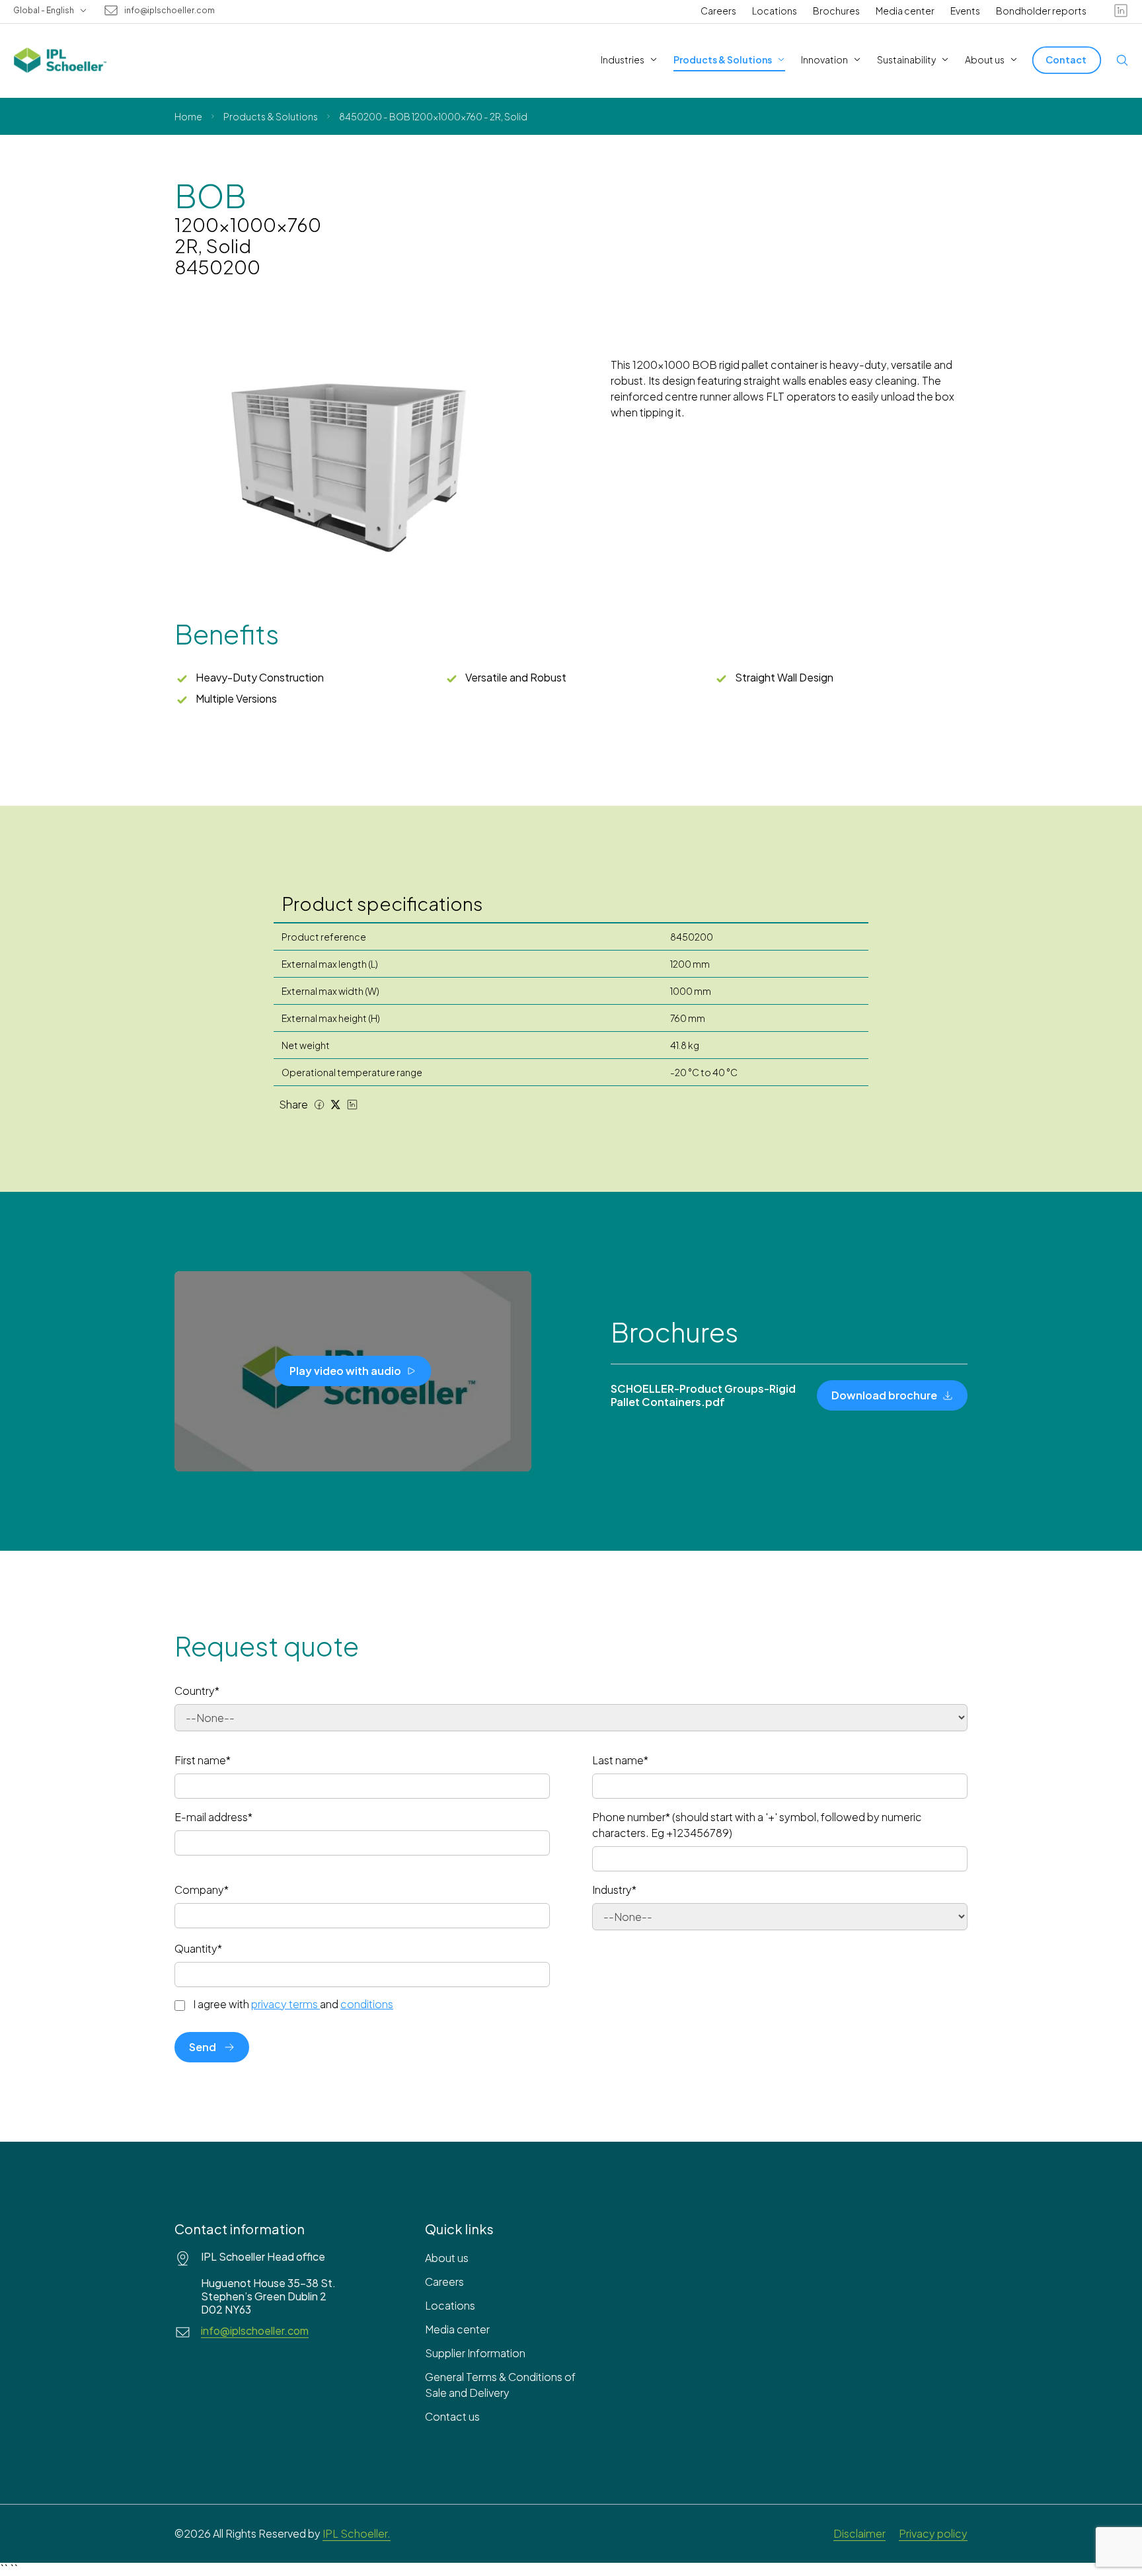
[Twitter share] (336, 1105)
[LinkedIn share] (352, 1105)
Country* (197, 1691)
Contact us (452, 2416)
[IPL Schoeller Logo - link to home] (60, 60)
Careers (718, 11)
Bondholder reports (1041, 11)
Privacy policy (933, 2533)
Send (203, 2047)
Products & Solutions (271, 116)
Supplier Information (475, 2353)
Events (965, 11)
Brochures (836, 11)
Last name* (620, 1760)
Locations (775, 11)
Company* (202, 1890)
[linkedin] (1121, 11)
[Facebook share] (319, 1105)
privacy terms (285, 2004)
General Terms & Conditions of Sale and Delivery (500, 2385)
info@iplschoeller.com (170, 11)
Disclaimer (859, 2533)
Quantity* (198, 1948)
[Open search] (1122, 60)
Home (188, 116)
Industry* (614, 1890)
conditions (367, 2004)
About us (447, 2258)
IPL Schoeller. (357, 2533)
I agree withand (293, 2004)
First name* (203, 1760)
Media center (905, 11)
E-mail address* (213, 1817)
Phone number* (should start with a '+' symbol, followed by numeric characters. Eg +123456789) (757, 1825)
